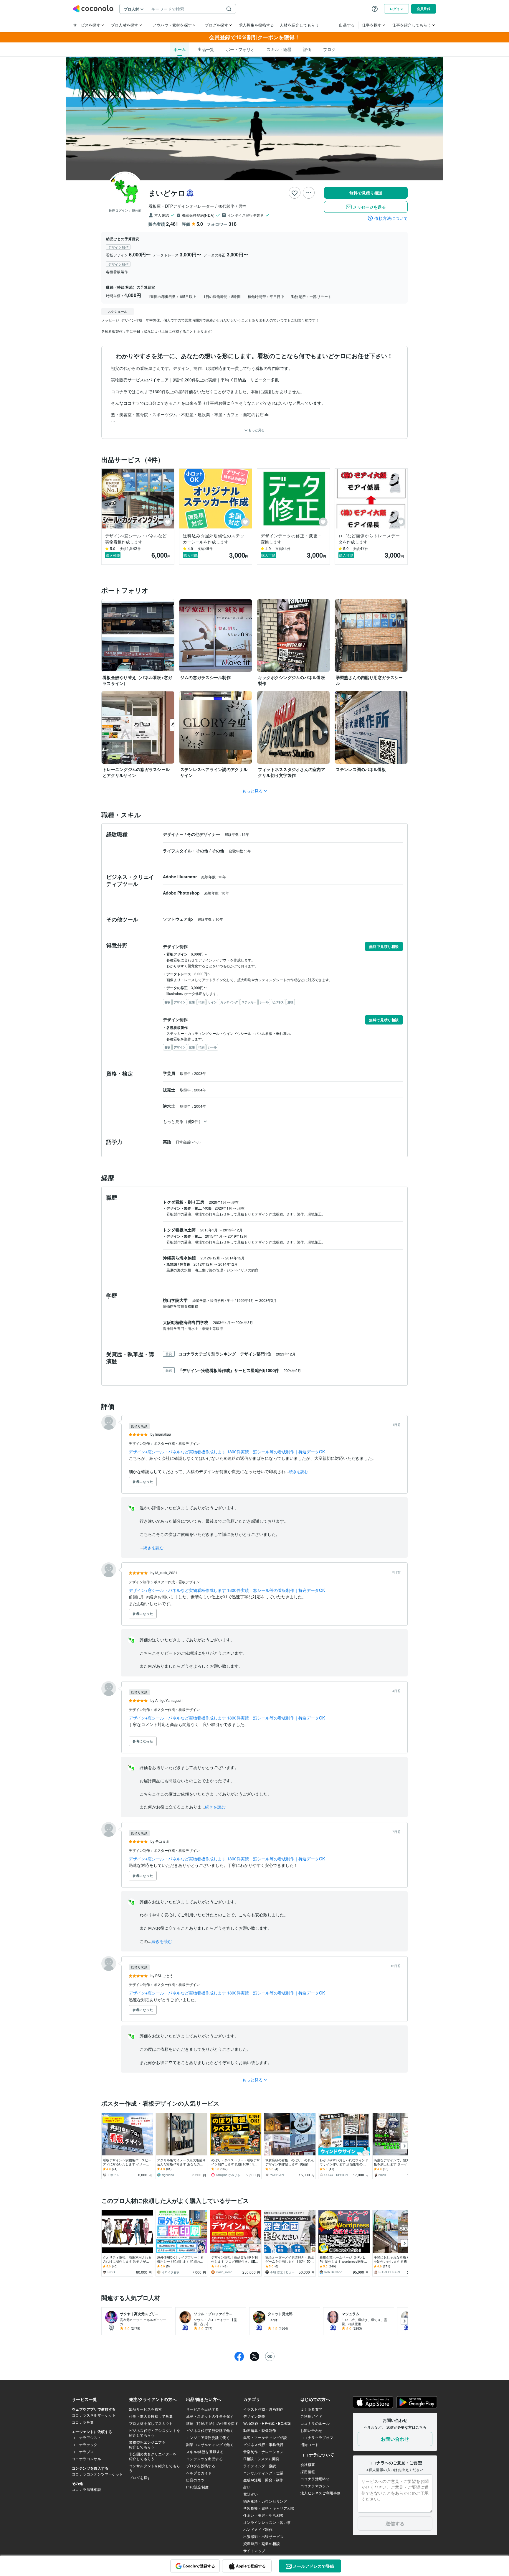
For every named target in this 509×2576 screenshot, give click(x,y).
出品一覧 (206, 49)
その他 (219, 851)
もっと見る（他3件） (183, 1121)
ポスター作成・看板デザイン (177, 1443)
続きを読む (299, 1471)
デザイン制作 (140, 1443)
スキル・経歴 (279, 49)
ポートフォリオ (240, 49)
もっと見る (256, 430)
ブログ (329, 49)
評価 (307, 49)
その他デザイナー (204, 834)
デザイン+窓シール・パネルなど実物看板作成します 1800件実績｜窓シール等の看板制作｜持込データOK (227, 1452)
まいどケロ (167, 193)
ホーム (180, 49)
